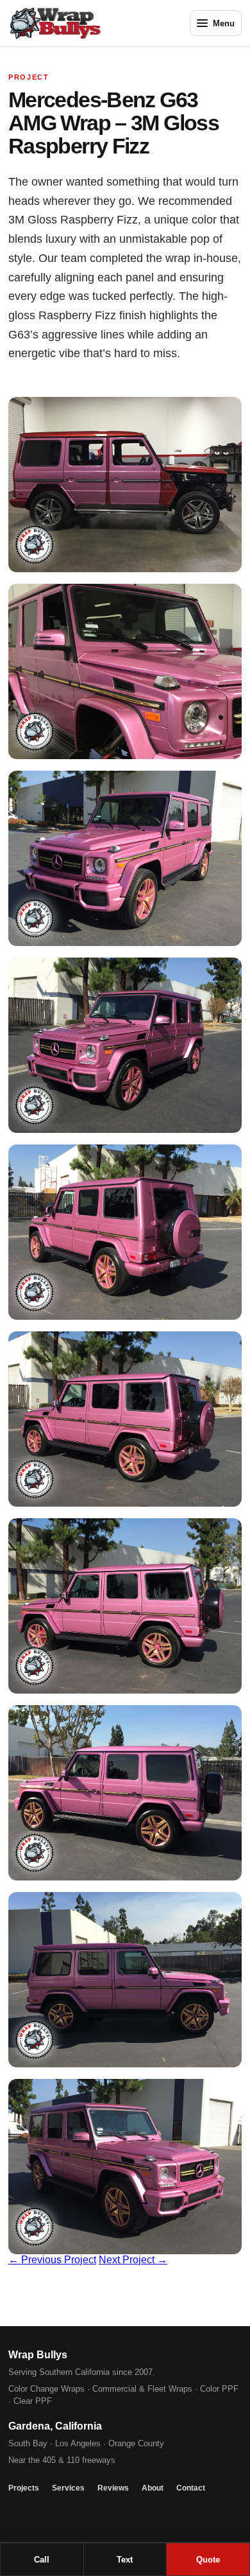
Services (68, 2488)
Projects (24, 2488)
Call (42, 2560)
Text (125, 2560)
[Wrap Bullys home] (74, 23)
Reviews (113, 2488)
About (153, 2488)
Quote (208, 2560)
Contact (191, 2488)
